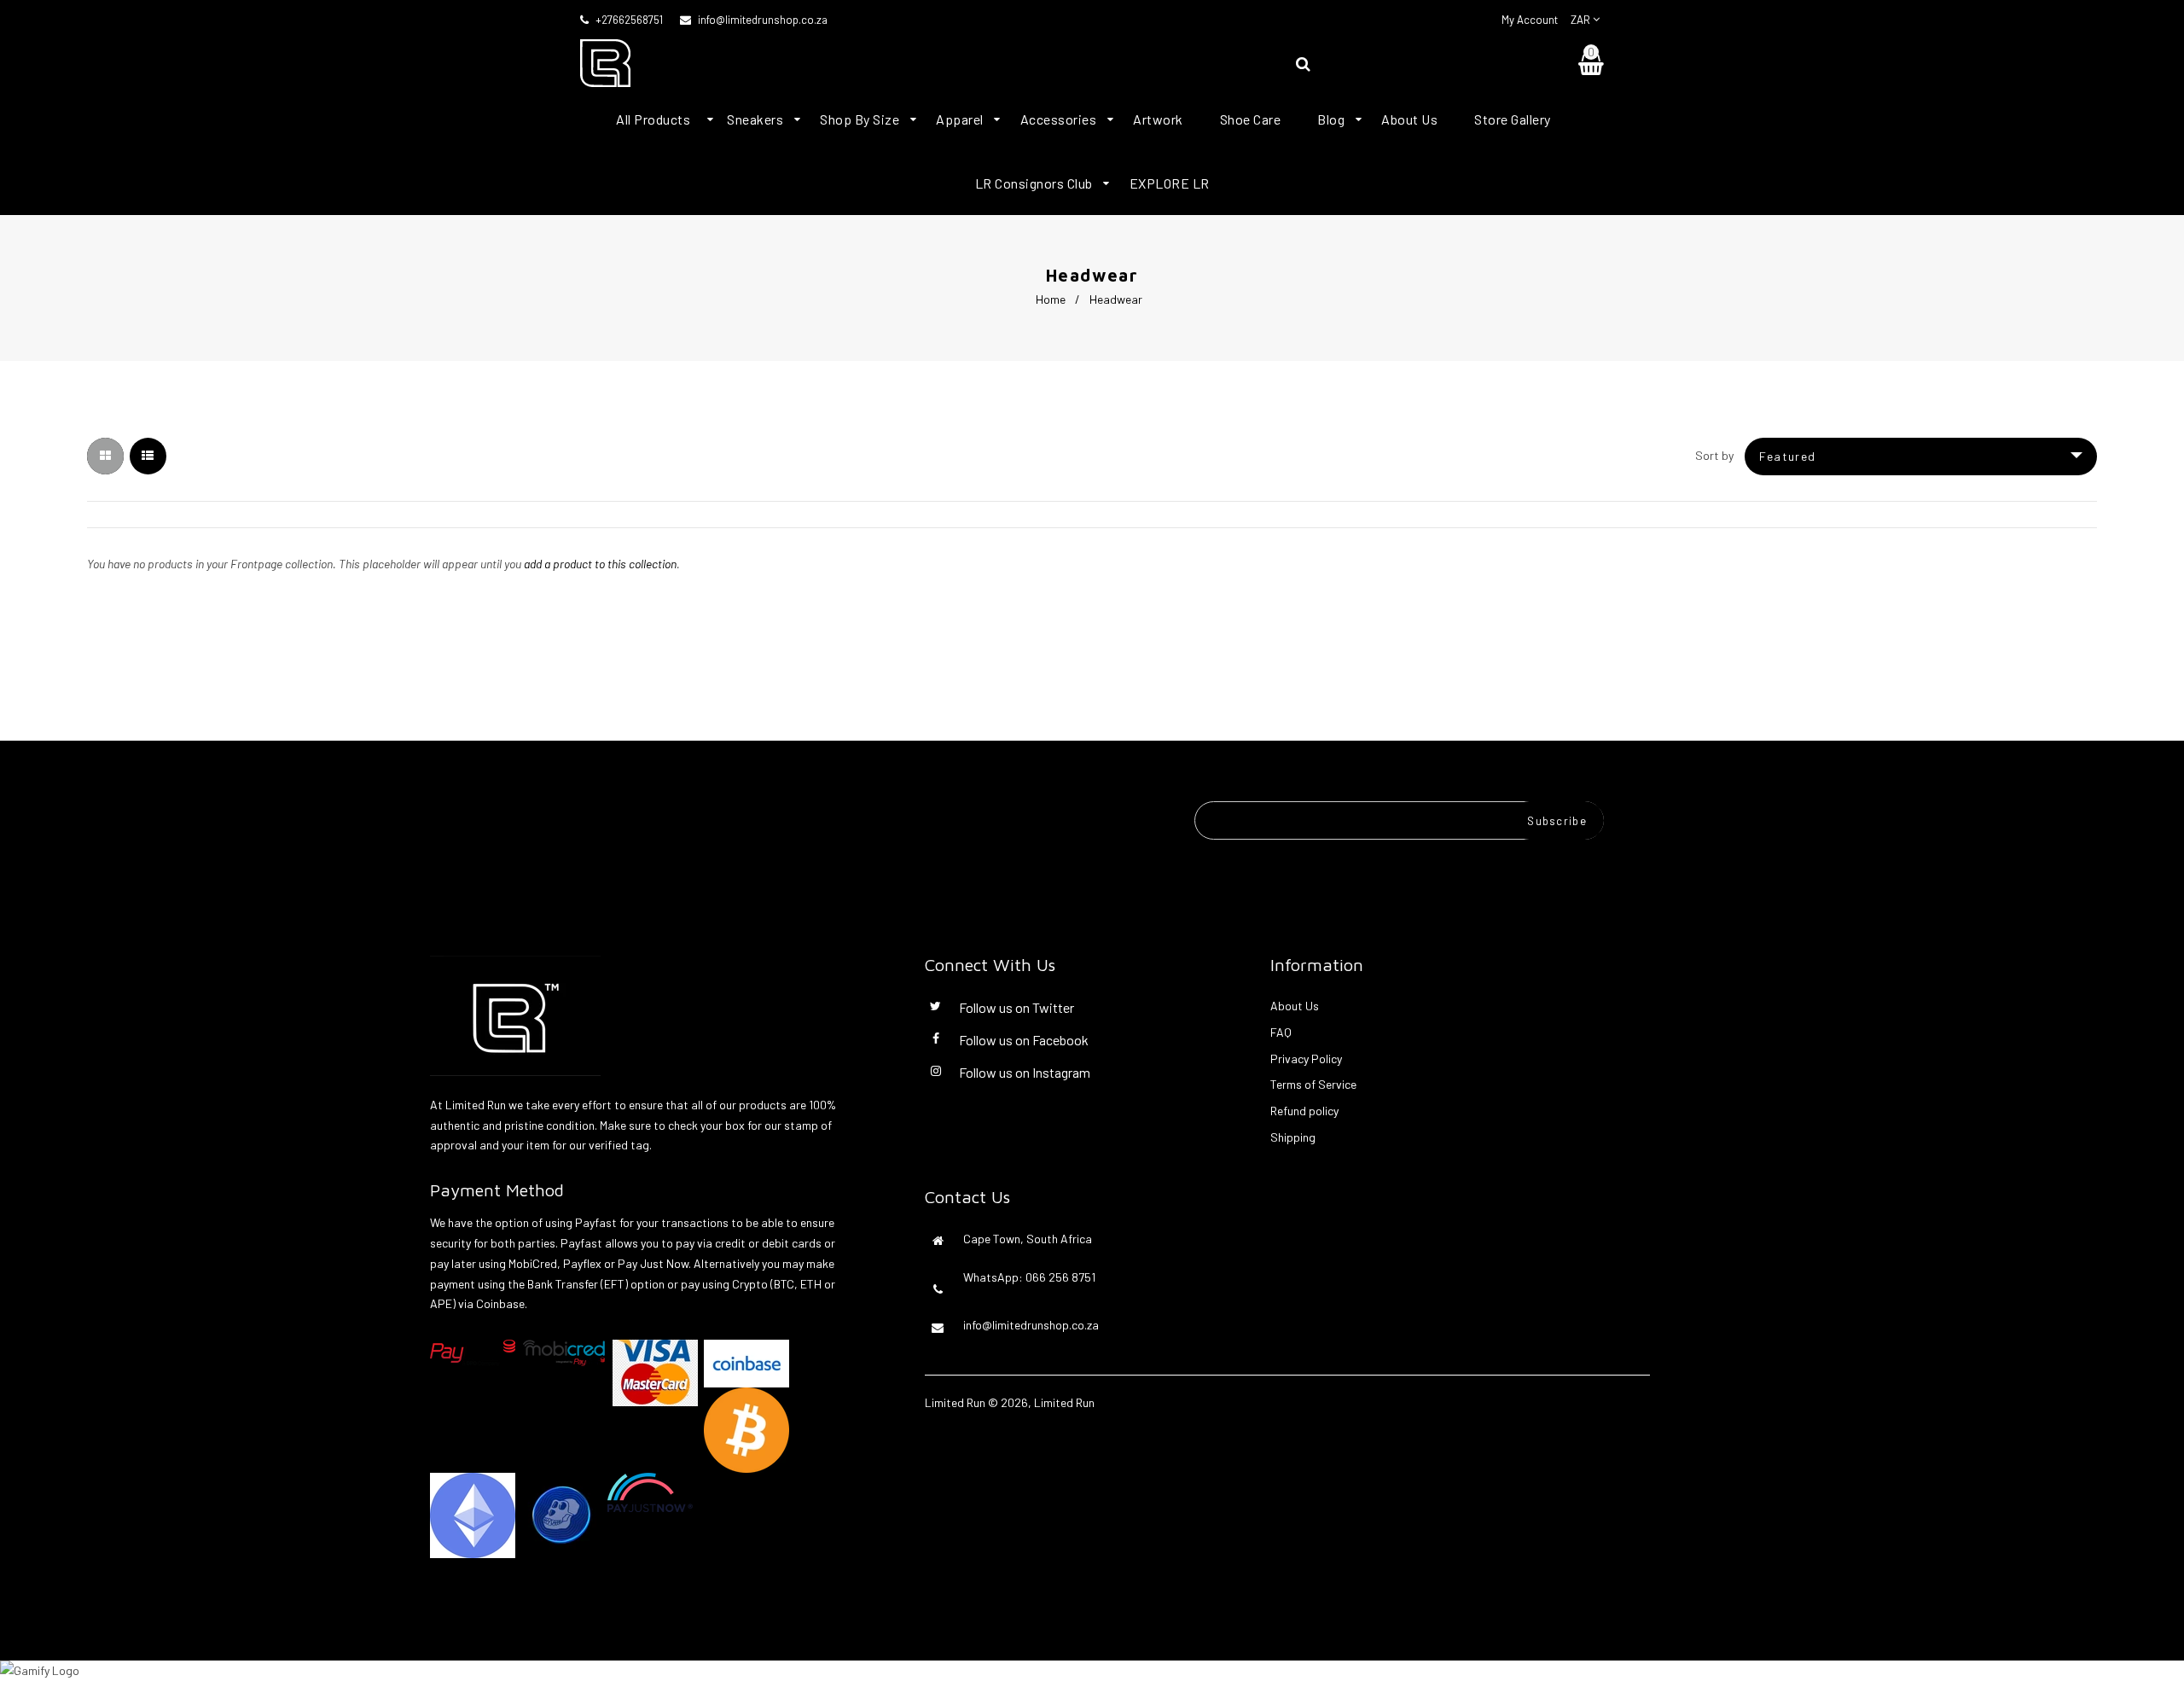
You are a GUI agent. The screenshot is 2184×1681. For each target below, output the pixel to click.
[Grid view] (105, 456)
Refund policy (1304, 1111)
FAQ (1281, 1032)
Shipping (1293, 1137)
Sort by (1714, 455)
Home (1051, 299)
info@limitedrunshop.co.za (763, 20)
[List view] (148, 456)
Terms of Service (1313, 1084)
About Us (1295, 1006)
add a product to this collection (600, 564)
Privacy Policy (1306, 1059)
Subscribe (1557, 821)
